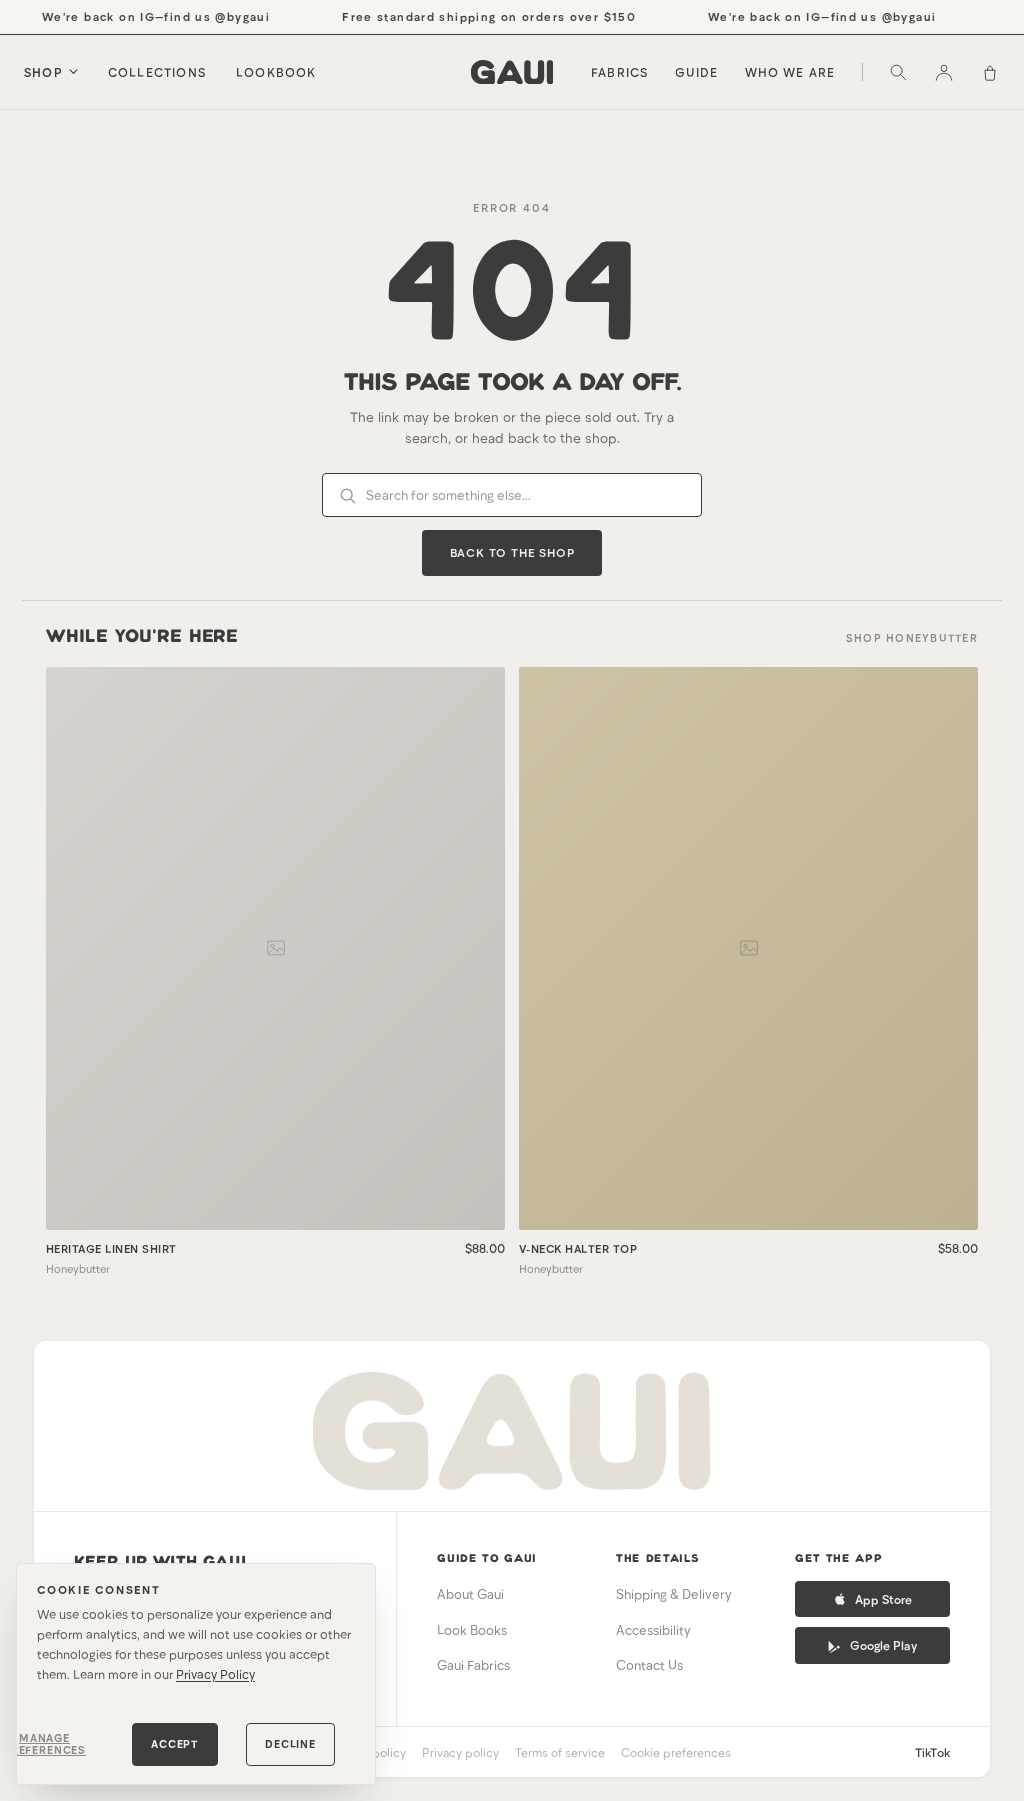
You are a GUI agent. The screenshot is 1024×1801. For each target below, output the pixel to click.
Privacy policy (460, 1752)
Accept (175, 1743)
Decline (290, 1743)
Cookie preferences (676, 1752)
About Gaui (470, 1594)
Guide (697, 72)
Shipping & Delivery (674, 1594)
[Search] (898, 72)
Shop (43, 72)
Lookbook (276, 72)
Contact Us (649, 1665)
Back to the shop (512, 552)
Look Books (472, 1630)
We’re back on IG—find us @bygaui (146, 16)
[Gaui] (512, 72)
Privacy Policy (215, 1674)
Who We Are (790, 72)
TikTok (932, 1752)
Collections (157, 72)
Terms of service (560, 1752)
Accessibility (653, 1630)
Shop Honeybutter (912, 637)
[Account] (944, 72)
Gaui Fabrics (473, 1665)
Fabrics (619, 72)
